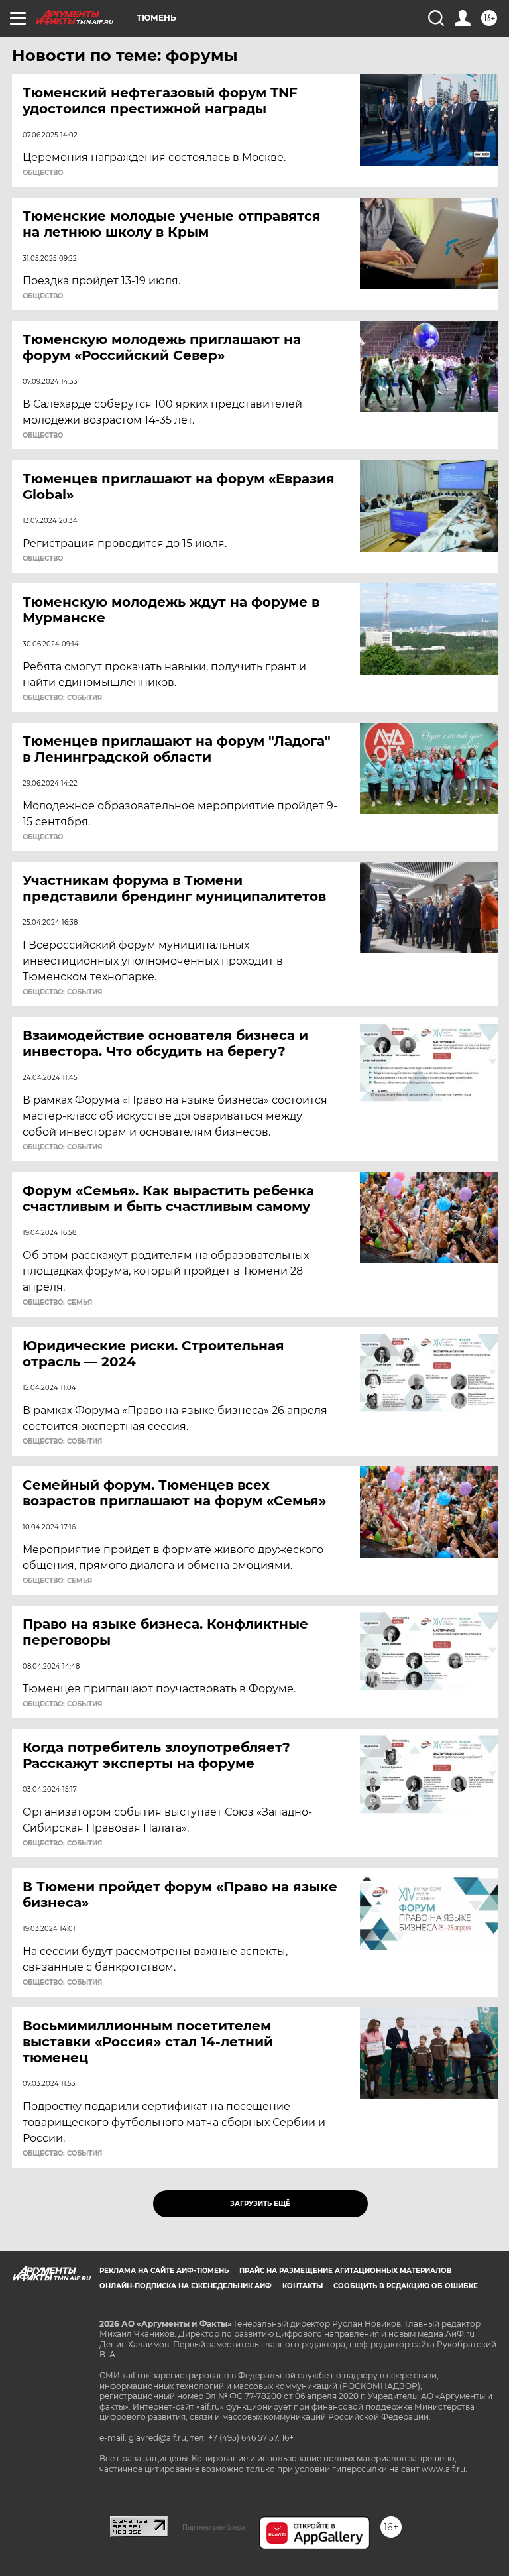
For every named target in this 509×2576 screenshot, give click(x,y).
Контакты (303, 2286)
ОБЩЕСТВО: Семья (57, 1303)
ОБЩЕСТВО (43, 173)
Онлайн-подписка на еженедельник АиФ (186, 2286)
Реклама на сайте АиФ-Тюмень (164, 2271)
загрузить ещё (260, 2204)
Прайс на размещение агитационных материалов (346, 2271)
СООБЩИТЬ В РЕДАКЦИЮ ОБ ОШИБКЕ (406, 2286)
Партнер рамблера (214, 2527)
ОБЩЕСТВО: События (62, 698)
